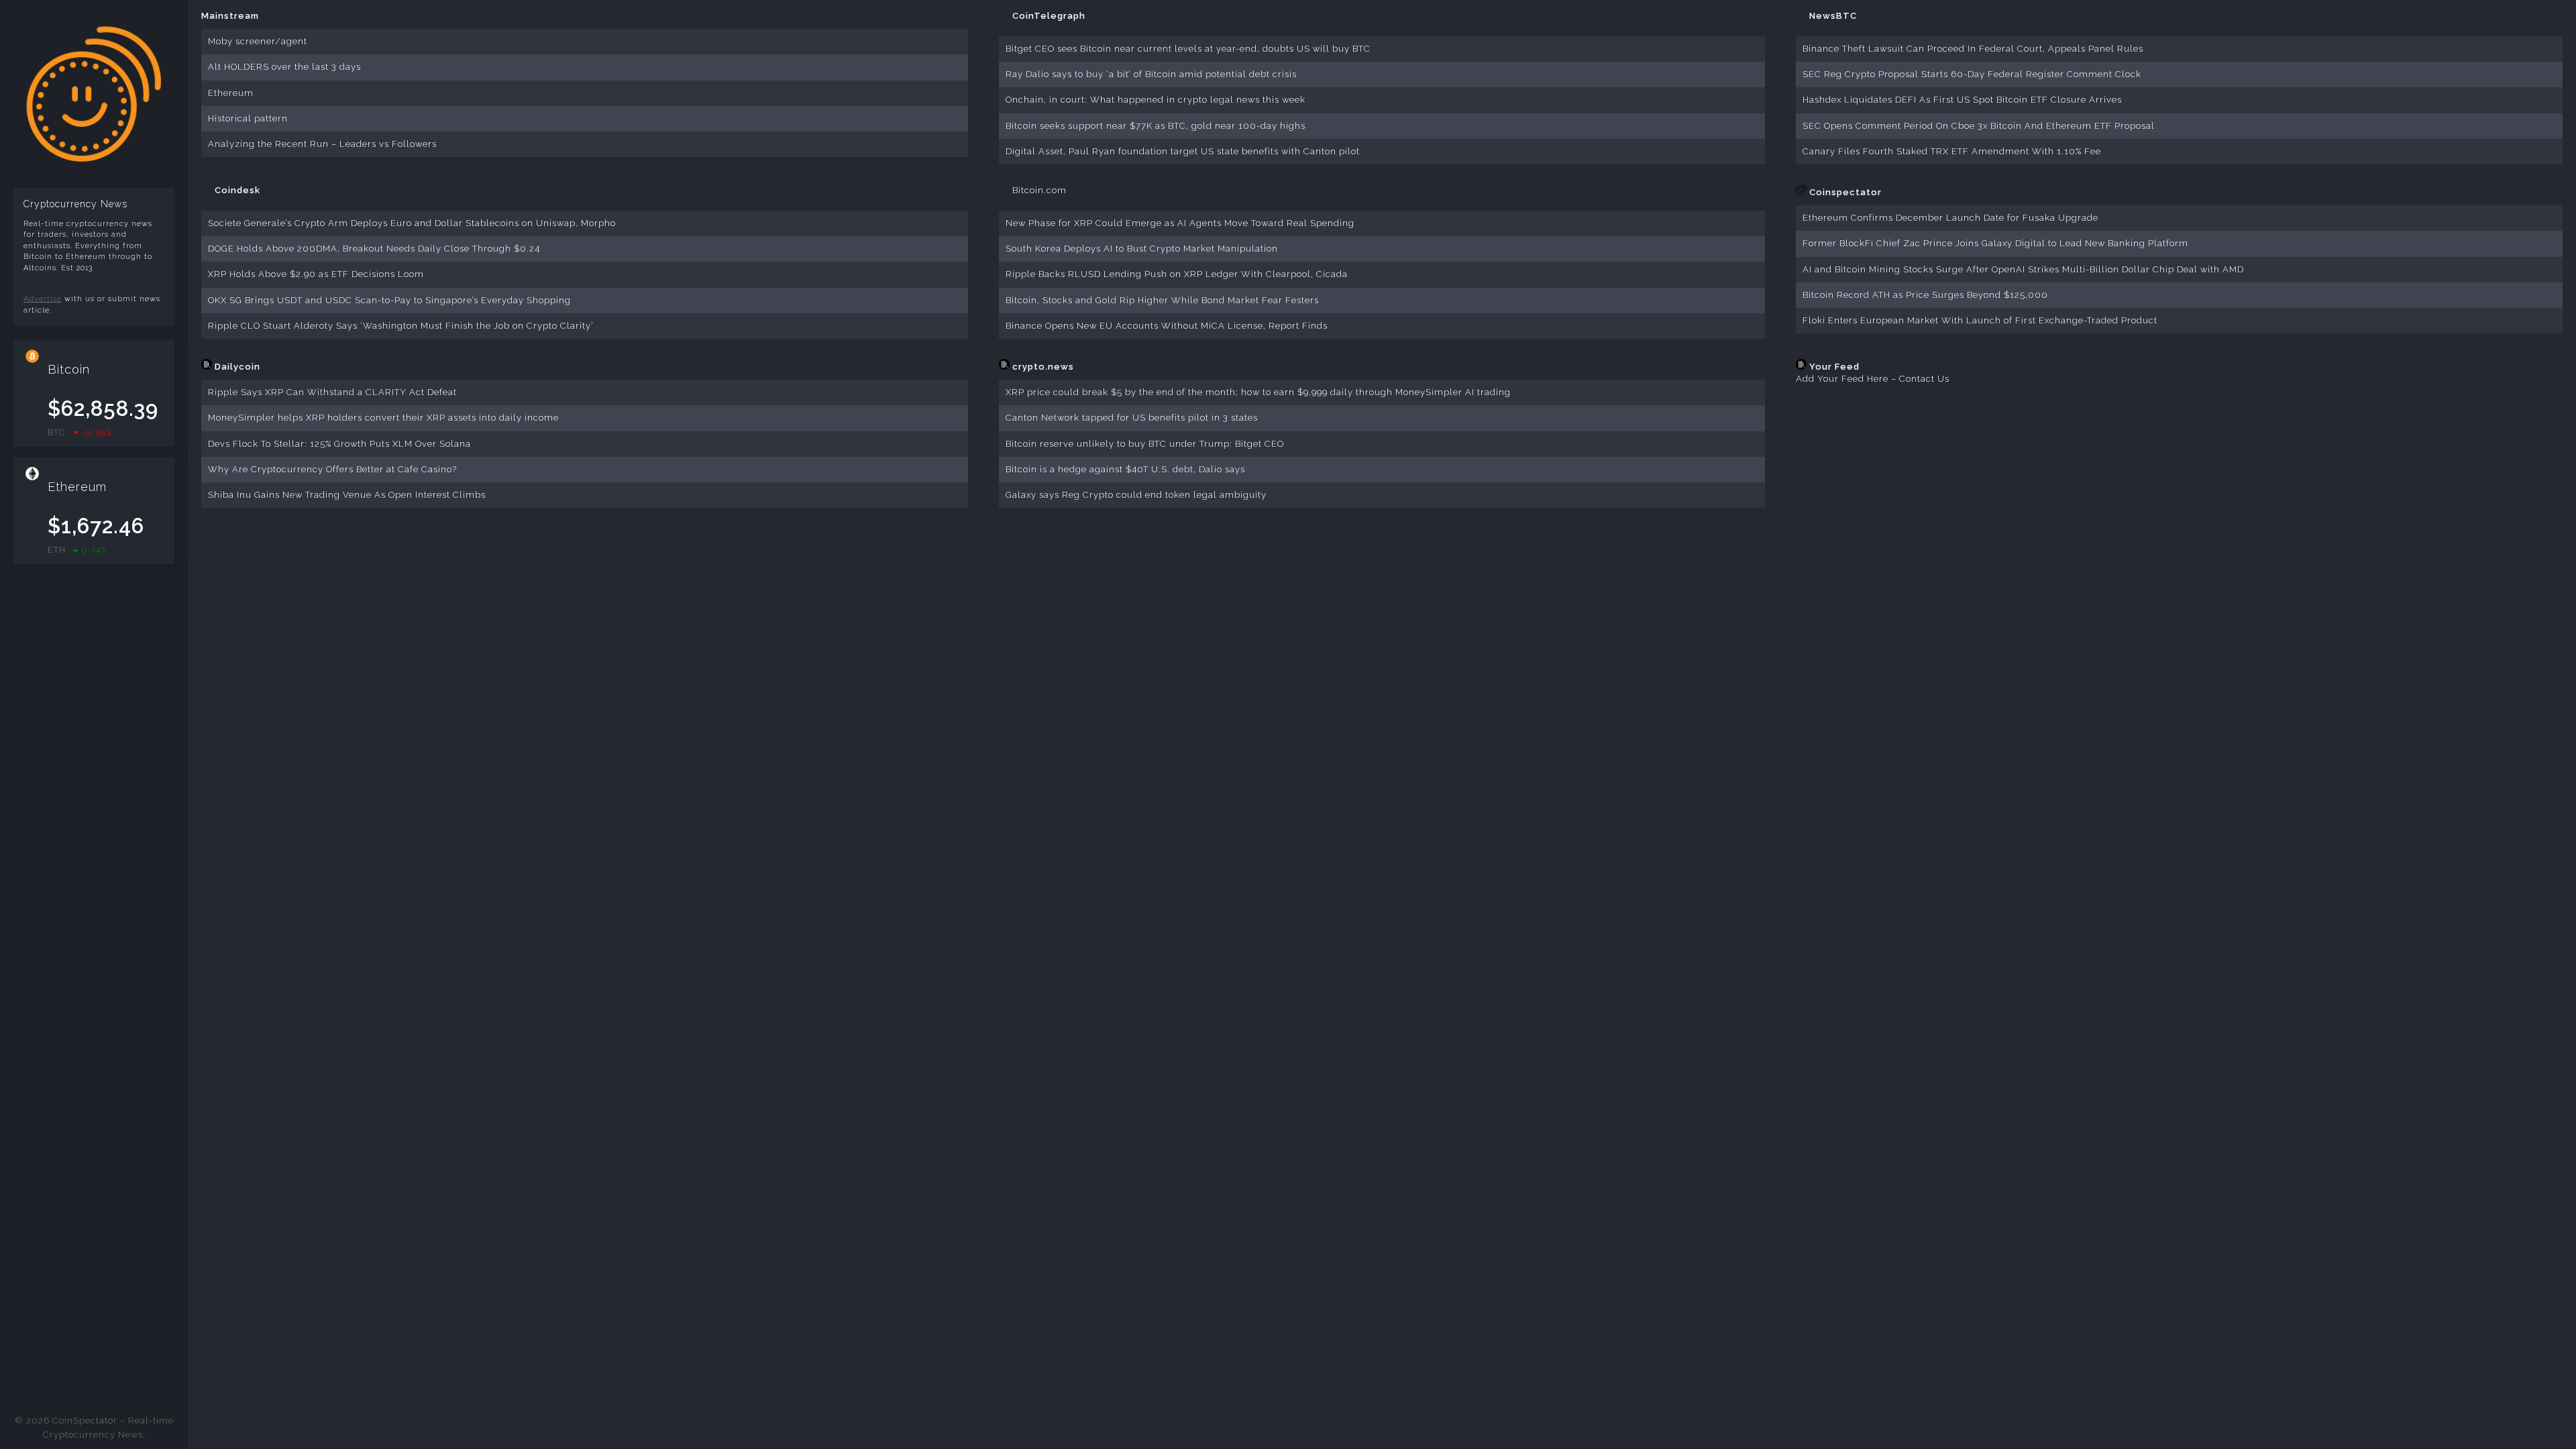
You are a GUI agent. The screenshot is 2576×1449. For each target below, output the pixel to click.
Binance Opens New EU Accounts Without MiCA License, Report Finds (1167, 326)
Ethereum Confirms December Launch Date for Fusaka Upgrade (1950, 218)
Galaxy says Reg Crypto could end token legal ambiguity (1136, 495)
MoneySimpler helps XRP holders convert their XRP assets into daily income (383, 418)
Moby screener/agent (258, 41)
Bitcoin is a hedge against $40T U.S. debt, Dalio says (1125, 469)
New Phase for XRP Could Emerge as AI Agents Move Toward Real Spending (1180, 223)
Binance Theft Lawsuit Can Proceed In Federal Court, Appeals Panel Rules (1973, 49)
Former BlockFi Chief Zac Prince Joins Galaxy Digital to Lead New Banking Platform (1995, 243)
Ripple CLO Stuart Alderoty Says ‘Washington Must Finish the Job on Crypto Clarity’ (401, 326)
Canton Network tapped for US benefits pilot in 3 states (1132, 418)
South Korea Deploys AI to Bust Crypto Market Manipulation (1142, 249)
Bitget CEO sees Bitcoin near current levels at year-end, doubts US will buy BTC (1188, 49)
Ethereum (231, 93)
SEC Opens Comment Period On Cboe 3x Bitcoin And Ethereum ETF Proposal (1979, 126)
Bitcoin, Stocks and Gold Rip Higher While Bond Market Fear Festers (1162, 300)
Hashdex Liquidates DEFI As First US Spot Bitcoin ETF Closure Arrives (1962, 100)
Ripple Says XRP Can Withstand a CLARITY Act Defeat (332, 392)
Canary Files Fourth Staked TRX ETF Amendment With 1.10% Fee (1952, 151)
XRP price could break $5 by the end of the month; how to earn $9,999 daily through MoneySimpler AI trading (1258, 392)
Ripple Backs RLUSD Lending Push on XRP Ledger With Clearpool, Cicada (1177, 274)
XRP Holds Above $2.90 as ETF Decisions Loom (316, 274)
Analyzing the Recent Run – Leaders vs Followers (322, 144)
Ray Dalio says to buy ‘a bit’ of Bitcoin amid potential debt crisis (1151, 74)
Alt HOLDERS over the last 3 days (284, 67)
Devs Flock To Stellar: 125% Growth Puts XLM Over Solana (339, 444)
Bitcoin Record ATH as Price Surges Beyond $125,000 (1925, 295)
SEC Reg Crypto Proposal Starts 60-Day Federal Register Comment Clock (1972, 74)
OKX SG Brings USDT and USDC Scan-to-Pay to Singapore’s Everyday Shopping (389, 300)
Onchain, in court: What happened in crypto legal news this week (1156, 100)
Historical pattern (248, 118)
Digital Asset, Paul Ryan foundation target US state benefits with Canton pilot (1183, 151)
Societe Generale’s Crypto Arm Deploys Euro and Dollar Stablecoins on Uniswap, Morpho (412, 223)
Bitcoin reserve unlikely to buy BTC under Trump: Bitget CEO (1145, 444)
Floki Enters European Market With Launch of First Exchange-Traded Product (1980, 320)
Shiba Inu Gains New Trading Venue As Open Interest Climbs (347, 495)
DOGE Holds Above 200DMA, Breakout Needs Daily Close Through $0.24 (374, 249)
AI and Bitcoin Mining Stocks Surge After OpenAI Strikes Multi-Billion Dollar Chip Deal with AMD (2023, 269)
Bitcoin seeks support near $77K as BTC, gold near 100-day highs (1156, 126)
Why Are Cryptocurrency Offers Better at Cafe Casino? (332, 469)
